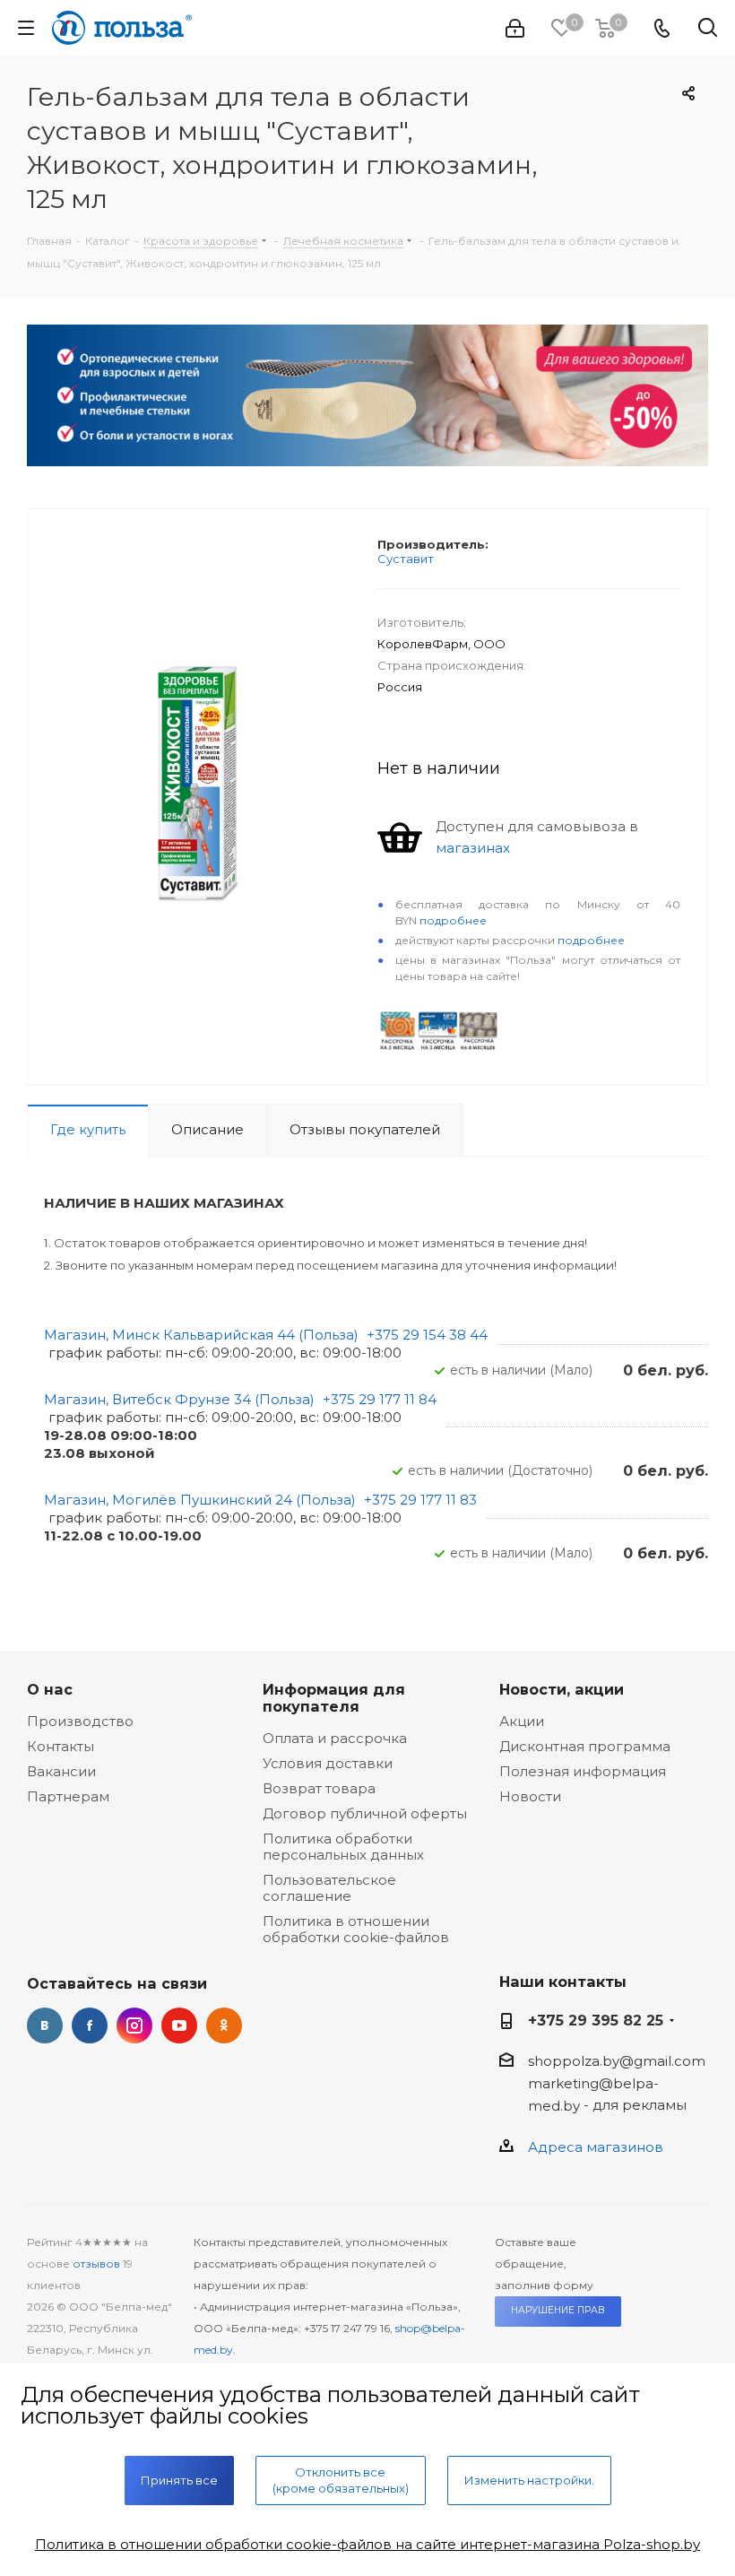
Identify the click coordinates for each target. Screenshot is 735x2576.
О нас (50, 1689)
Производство (80, 1721)
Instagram (134, 2025)
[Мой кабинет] (515, 28)
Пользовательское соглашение (329, 1888)
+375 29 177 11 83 (420, 1500)
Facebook (90, 2025)
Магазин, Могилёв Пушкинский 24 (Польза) (200, 1500)
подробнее (453, 920)
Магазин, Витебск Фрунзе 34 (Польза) (179, 1399)
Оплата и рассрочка (335, 1738)
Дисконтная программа (585, 1746)
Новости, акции (562, 1689)
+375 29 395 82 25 (596, 2020)
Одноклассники (224, 2025)
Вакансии (61, 1771)
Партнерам (68, 1796)
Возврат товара (319, 1788)
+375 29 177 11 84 (380, 1399)
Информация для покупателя (334, 1698)
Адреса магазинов (596, 2147)
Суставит (406, 559)
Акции (522, 1721)
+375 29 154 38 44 (427, 1335)
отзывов (96, 2264)
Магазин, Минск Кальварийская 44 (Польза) (201, 1335)
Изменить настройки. (529, 2480)
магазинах (473, 848)
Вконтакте (45, 2025)
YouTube (179, 2025)
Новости (530, 1796)
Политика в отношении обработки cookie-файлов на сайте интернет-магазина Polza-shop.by (367, 2544)
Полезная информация (583, 1771)
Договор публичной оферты (365, 1813)
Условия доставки (328, 1763)
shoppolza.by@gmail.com (617, 2061)
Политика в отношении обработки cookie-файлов (356, 1929)
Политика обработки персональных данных (343, 1847)
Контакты (61, 1746)
